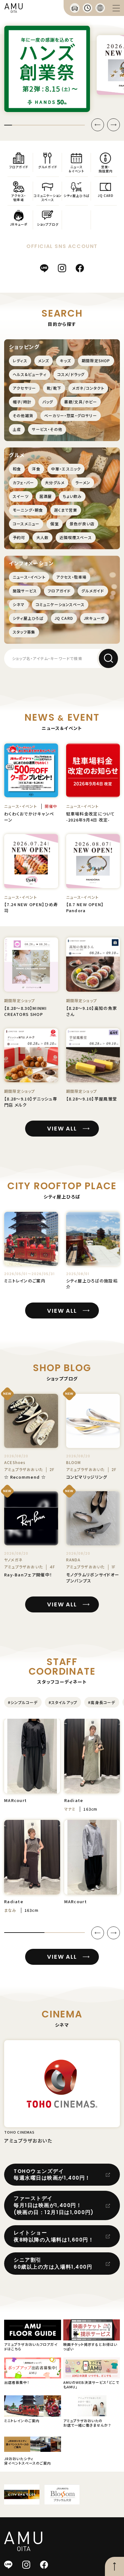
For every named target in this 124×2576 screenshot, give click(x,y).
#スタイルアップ (63, 1702)
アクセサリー (24, 388)
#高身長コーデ (102, 1702)
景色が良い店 (82, 524)
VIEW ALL (62, 1128)
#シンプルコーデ (23, 1702)
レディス (20, 360)
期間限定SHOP (96, 360)
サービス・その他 (47, 429)
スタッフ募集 (24, 632)
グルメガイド (93, 591)
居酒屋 (46, 496)
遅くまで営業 (66, 510)
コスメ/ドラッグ (71, 374)
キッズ (65, 360)
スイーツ (21, 496)
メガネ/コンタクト (88, 388)
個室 (54, 524)
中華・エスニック (66, 469)
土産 (17, 429)
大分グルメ (55, 482)
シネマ (19, 604)
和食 (17, 469)
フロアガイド (59, 591)
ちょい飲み (72, 496)
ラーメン (83, 482)
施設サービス (25, 591)
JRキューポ (94, 618)
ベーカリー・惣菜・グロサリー (71, 415)
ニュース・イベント (29, 577)
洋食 (36, 469)
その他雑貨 (23, 415)
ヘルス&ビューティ (30, 374)
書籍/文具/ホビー (81, 402)
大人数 (43, 537)
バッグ (48, 402)
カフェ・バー (23, 482)
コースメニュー (26, 524)
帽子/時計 (22, 402)
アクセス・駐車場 (72, 577)
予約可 (19, 537)
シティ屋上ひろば (28, 618)
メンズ (44, 360)
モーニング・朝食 (28, 510)
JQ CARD (64, 618)
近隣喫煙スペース (76, 537)
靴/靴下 (54, 388)
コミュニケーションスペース (60, 604)
